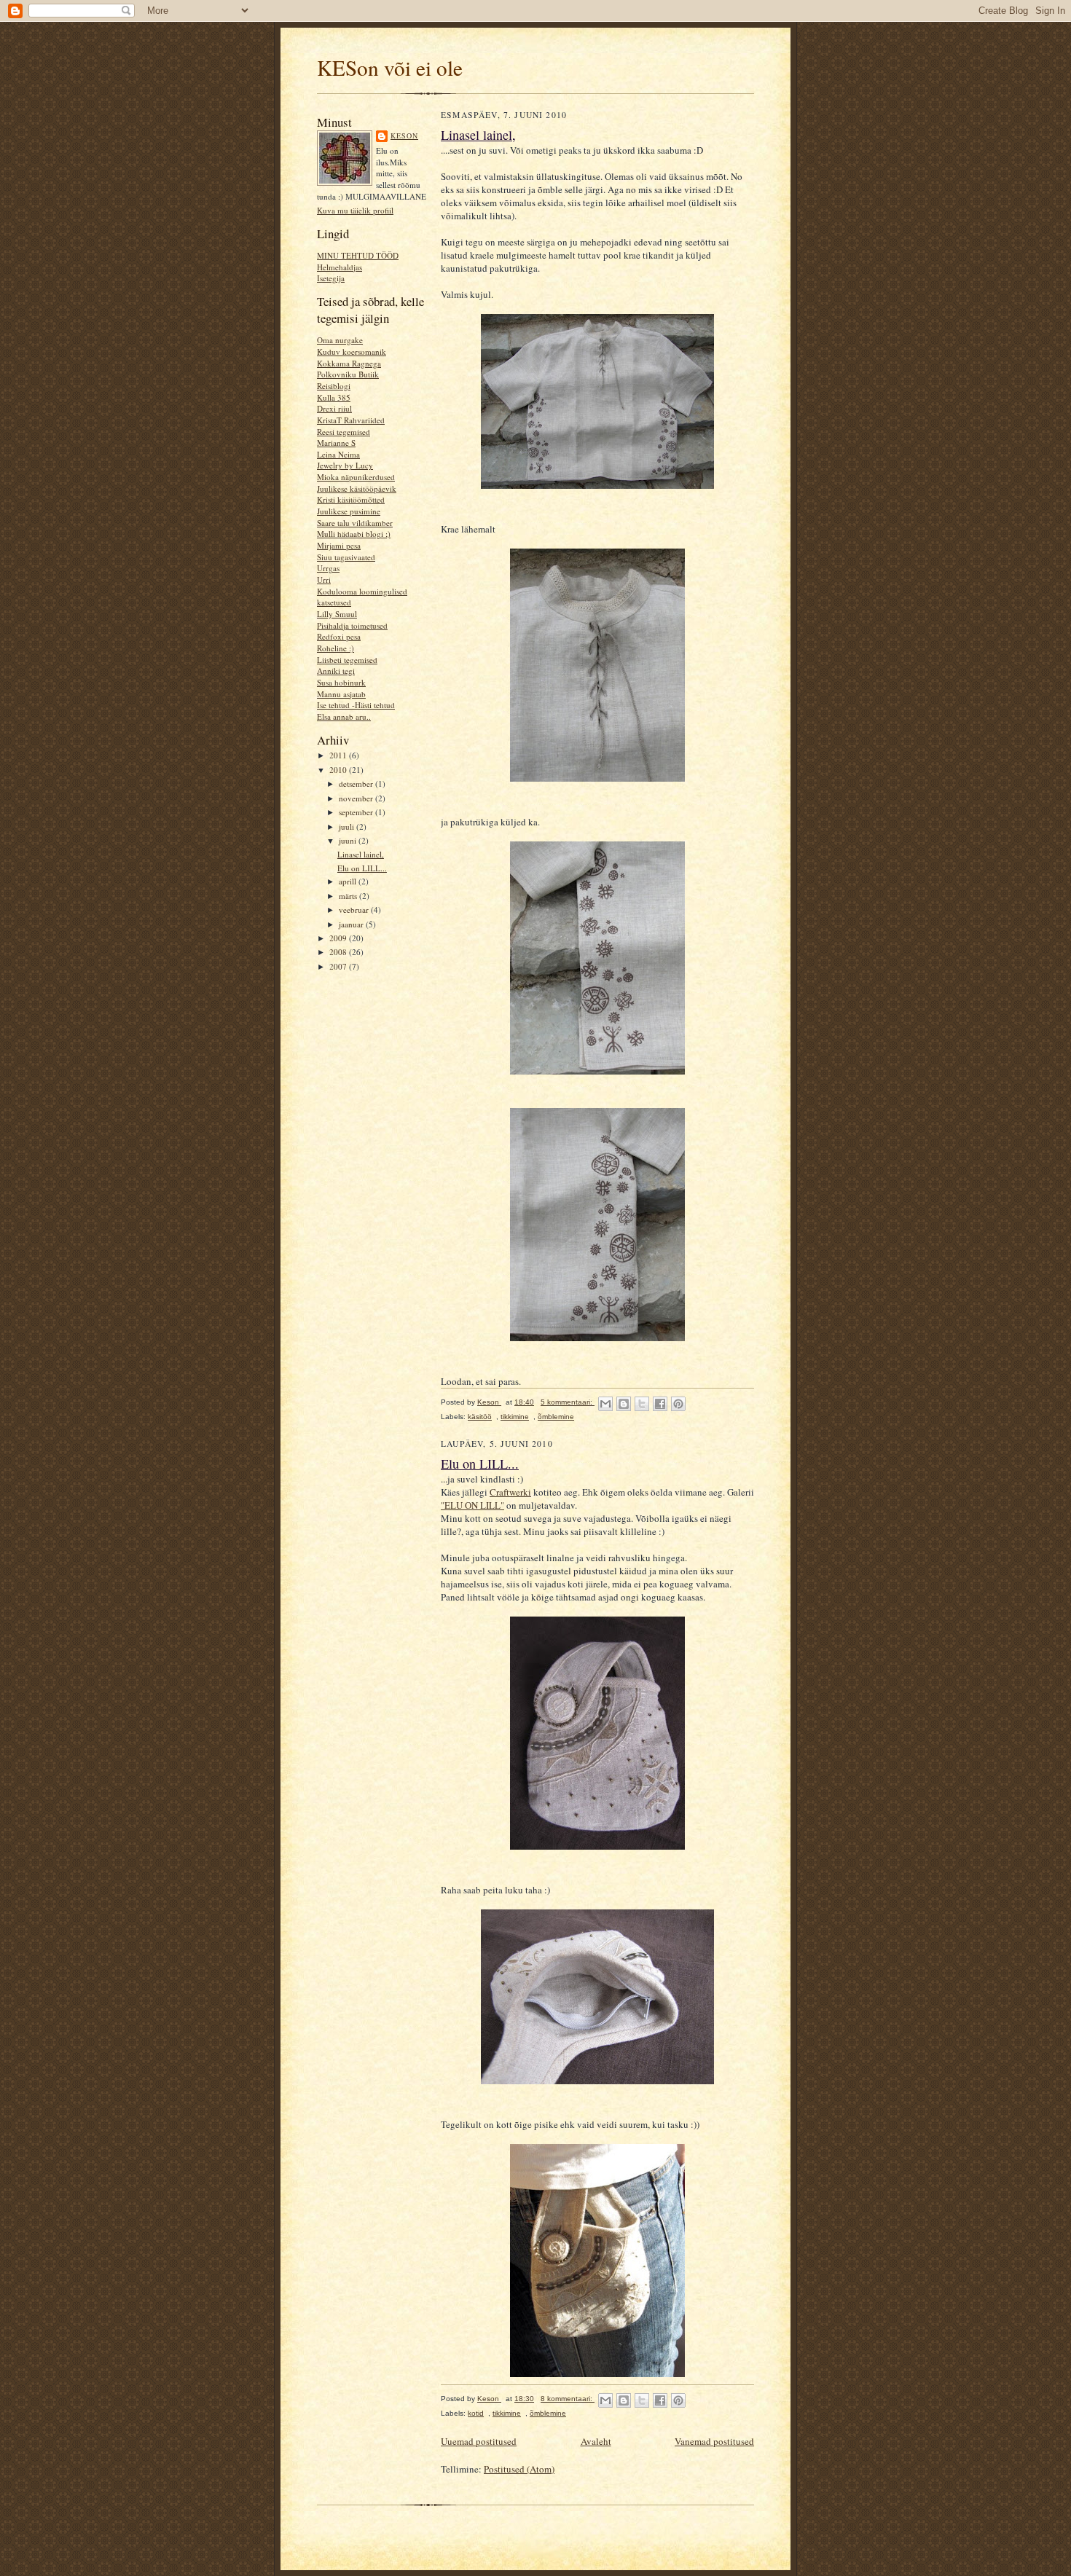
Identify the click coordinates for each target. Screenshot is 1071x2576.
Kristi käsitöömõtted (351, 499)
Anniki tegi (336, 671)
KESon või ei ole (390, 67)
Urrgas (328, 568)
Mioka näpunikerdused (356, 477)
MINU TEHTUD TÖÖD (358, 255)
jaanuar (352, 924)
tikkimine (515, 1417)
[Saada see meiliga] (605, 1404)
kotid (476, 2413)
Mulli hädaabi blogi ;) (354, 534)
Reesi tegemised (344, 432)
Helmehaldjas (340, 267)
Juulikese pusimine (349, 511)
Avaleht (596, 2441)
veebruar (355, 910)
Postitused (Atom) (519, 2469)
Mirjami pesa (339, 545)
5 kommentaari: (568, 1402)
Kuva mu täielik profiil (355, 210)
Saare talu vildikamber (355, 523)
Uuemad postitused (479, 2441)
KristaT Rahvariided (351, 420)
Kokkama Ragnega (349, 363)
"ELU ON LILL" (472, 1505)
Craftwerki (510, 1492)
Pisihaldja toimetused (352, 625)
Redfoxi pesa (339, 636)
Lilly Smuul (337, 614)
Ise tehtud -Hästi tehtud (356, 705)
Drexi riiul (334, 408)
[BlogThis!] (624, 1404)
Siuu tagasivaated (346, 557)
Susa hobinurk (341, 682)
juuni (349, 840)
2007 (339, 966)
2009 (339, 938)
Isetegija (331, 278)
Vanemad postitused (714, 2441)
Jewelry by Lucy (345, 465)
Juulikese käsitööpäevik (357, 488)
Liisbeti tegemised (347, 660)
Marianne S (336, 443)
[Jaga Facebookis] (660, 1404)
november (357, 798)
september (357, 812)
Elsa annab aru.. (344, 716)
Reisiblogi (334, 386)
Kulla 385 (334, 397)
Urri (324, 580)
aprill (349, 881)
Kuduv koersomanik (352, 352)
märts (349, 896)
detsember (357, 784)
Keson (404, 136)
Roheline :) (336, 648)
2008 (339, 952)
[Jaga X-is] (642, 1404)
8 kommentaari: (568, 2399)
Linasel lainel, (361, 854)
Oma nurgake (340, 340)
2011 (339, 755)
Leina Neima (338, 454)
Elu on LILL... (362, 868)
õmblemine (556, 1417)
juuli (348, 826)
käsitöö (480, 1417)
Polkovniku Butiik (348, 374)
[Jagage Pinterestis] (678, 1404)
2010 (339, 770)
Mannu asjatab (341, 694)
